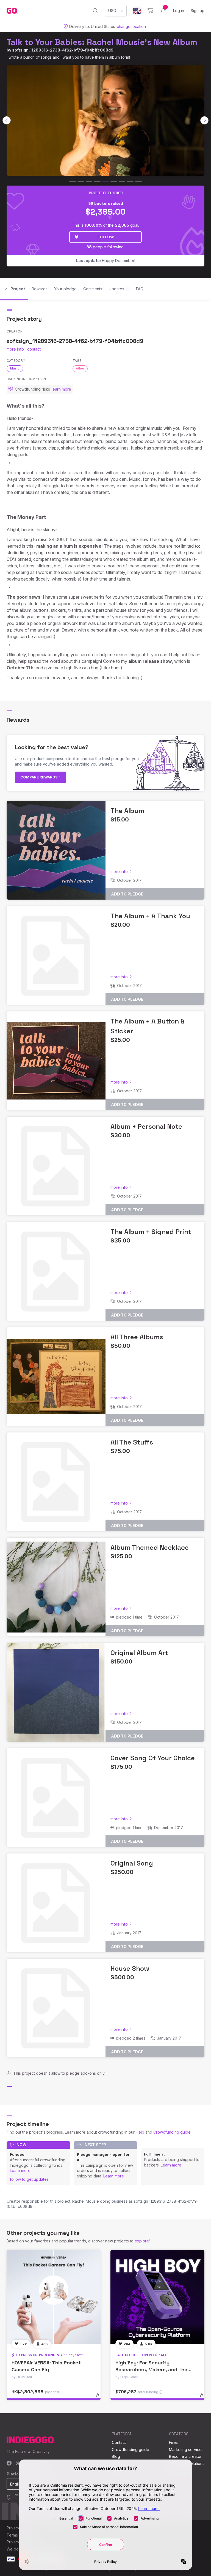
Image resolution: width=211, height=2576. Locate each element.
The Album (127, 811)
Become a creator (185, 2456)
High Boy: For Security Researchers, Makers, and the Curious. (151, 2369)
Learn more (20, 2170)
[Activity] (163, 11)
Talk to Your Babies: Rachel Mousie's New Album (102, 42)
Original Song (132, 1863)
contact (34, 349)
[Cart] (150, 11)
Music (15, 368)
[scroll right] (204, 120)
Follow (106, 237)
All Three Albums (137, 1337)
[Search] (95, 11)
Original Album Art (139, 1653)
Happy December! (106, 261)
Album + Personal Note (146, 1126)
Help (140, 2132)
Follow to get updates (29, 2179)
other (80, 368)
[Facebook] (9, 2463)
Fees (173, 2442)
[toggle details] (100, 2398)
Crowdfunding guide (172, 2132)
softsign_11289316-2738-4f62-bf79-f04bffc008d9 (63, 50)
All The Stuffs (132, 1442)
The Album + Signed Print (151, 1232)
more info (15, 349)
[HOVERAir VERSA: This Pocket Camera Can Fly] (54, 2297)
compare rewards (39, 777)
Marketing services (186, 2450)
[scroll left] (7, 120)
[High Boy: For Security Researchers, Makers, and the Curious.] (157, 2297)
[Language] (137, 11)
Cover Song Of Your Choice (153, 1758)
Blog (116, 2456)
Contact (119, 2442)
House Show (130, 1968)
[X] (18, 2463)
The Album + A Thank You (150, 916)
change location (131, 26)
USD (112, 11)
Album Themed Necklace (150, 1547)
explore (142, 2241)
